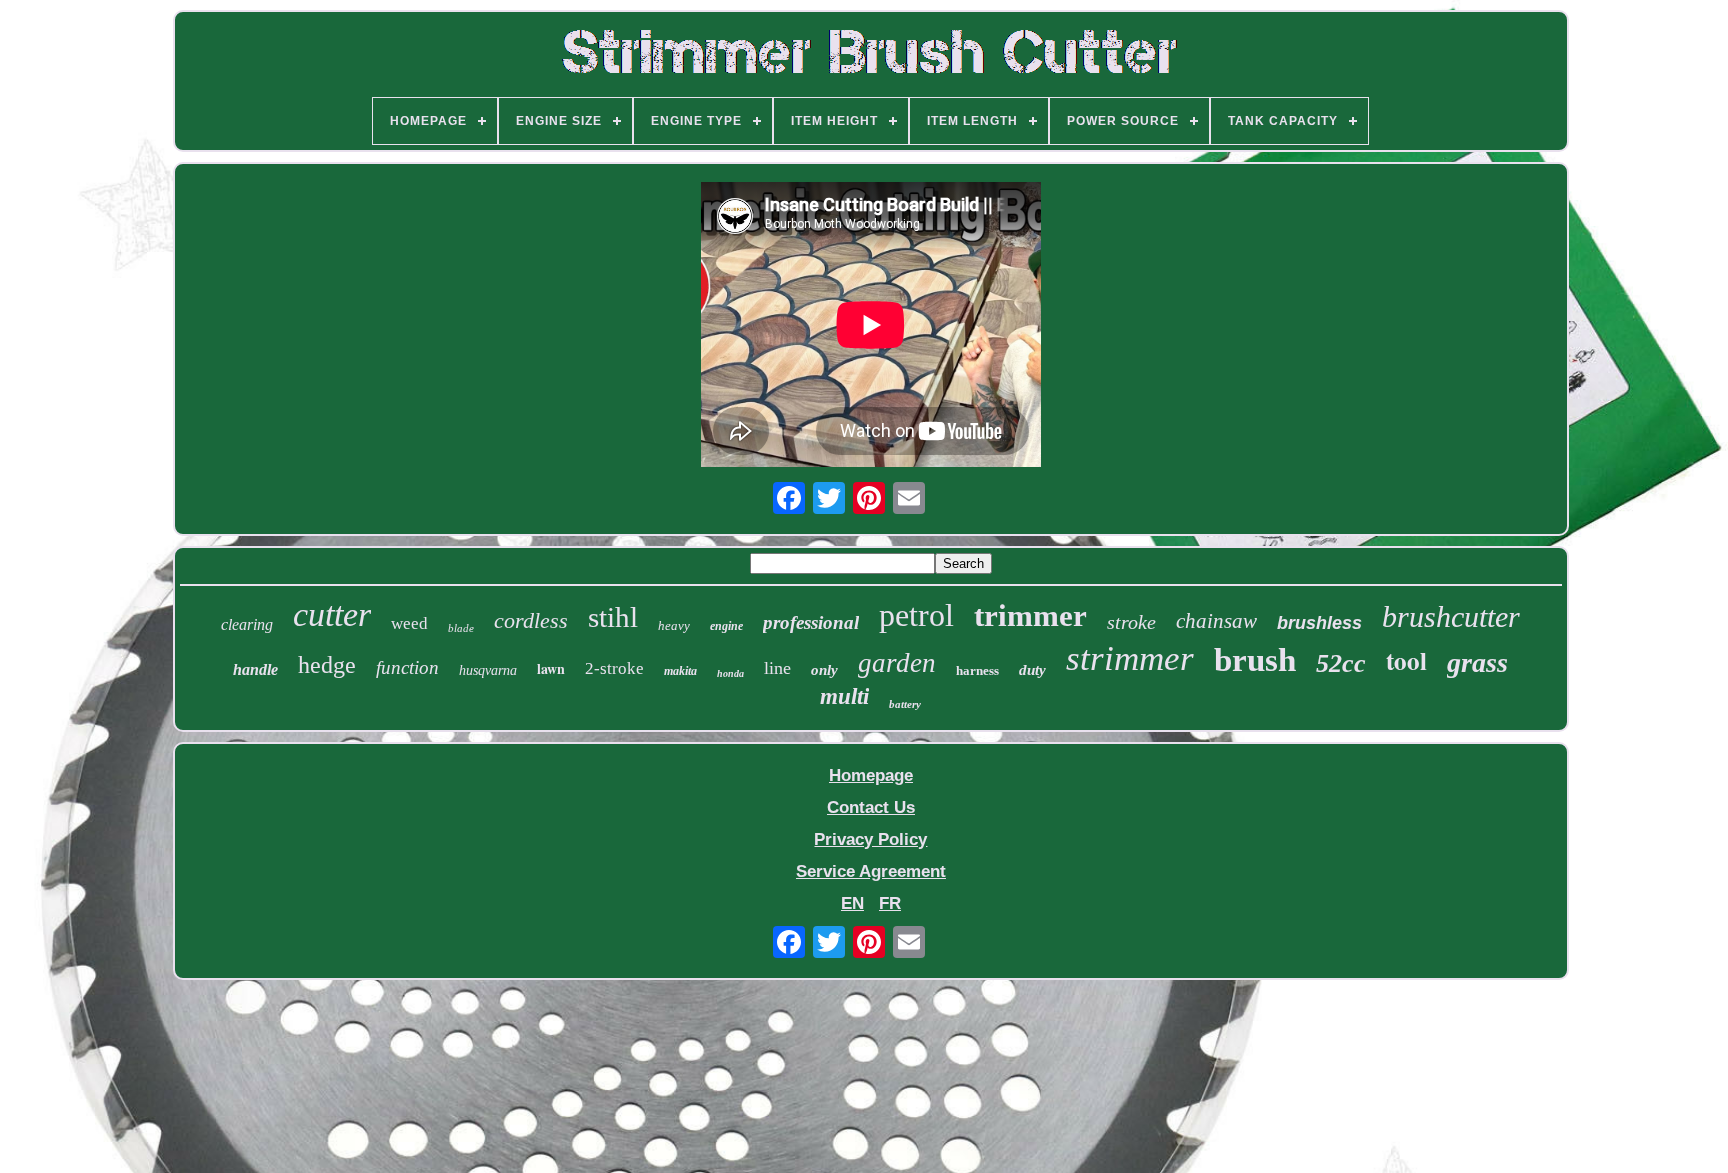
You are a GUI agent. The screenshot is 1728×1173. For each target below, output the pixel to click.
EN (852, 903)
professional (811, 622)
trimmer (1030, 615)
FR (890, 903)
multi (844, 696)
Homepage (871, 775)
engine (726, 626)
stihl (613, 617)
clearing (247, 624)
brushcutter (1451, 616)
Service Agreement (871, 871)
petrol (916, 615)
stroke (1131, 622)
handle (255, 669)
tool (1406, 660)
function (407, 667)
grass (1477, 662)
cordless (531, 620)
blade (461, 628)
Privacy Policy (870, 839)
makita (680, 671)
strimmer (1130, 658)
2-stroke (614, 668)
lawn (551, 668)
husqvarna (488, 670)
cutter (332, 614)
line (777, 668)
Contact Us (871, 807)
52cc (1341, 663)
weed (409, 623)
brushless (1319, 623)
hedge (327, 665)
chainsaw (1216, 621)
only (824, 670)
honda (730, 673)
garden (897, 663)
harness (977, 670)
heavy (674, 625)
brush (1255, 660)
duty (1032, 670)
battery (905, 704)
